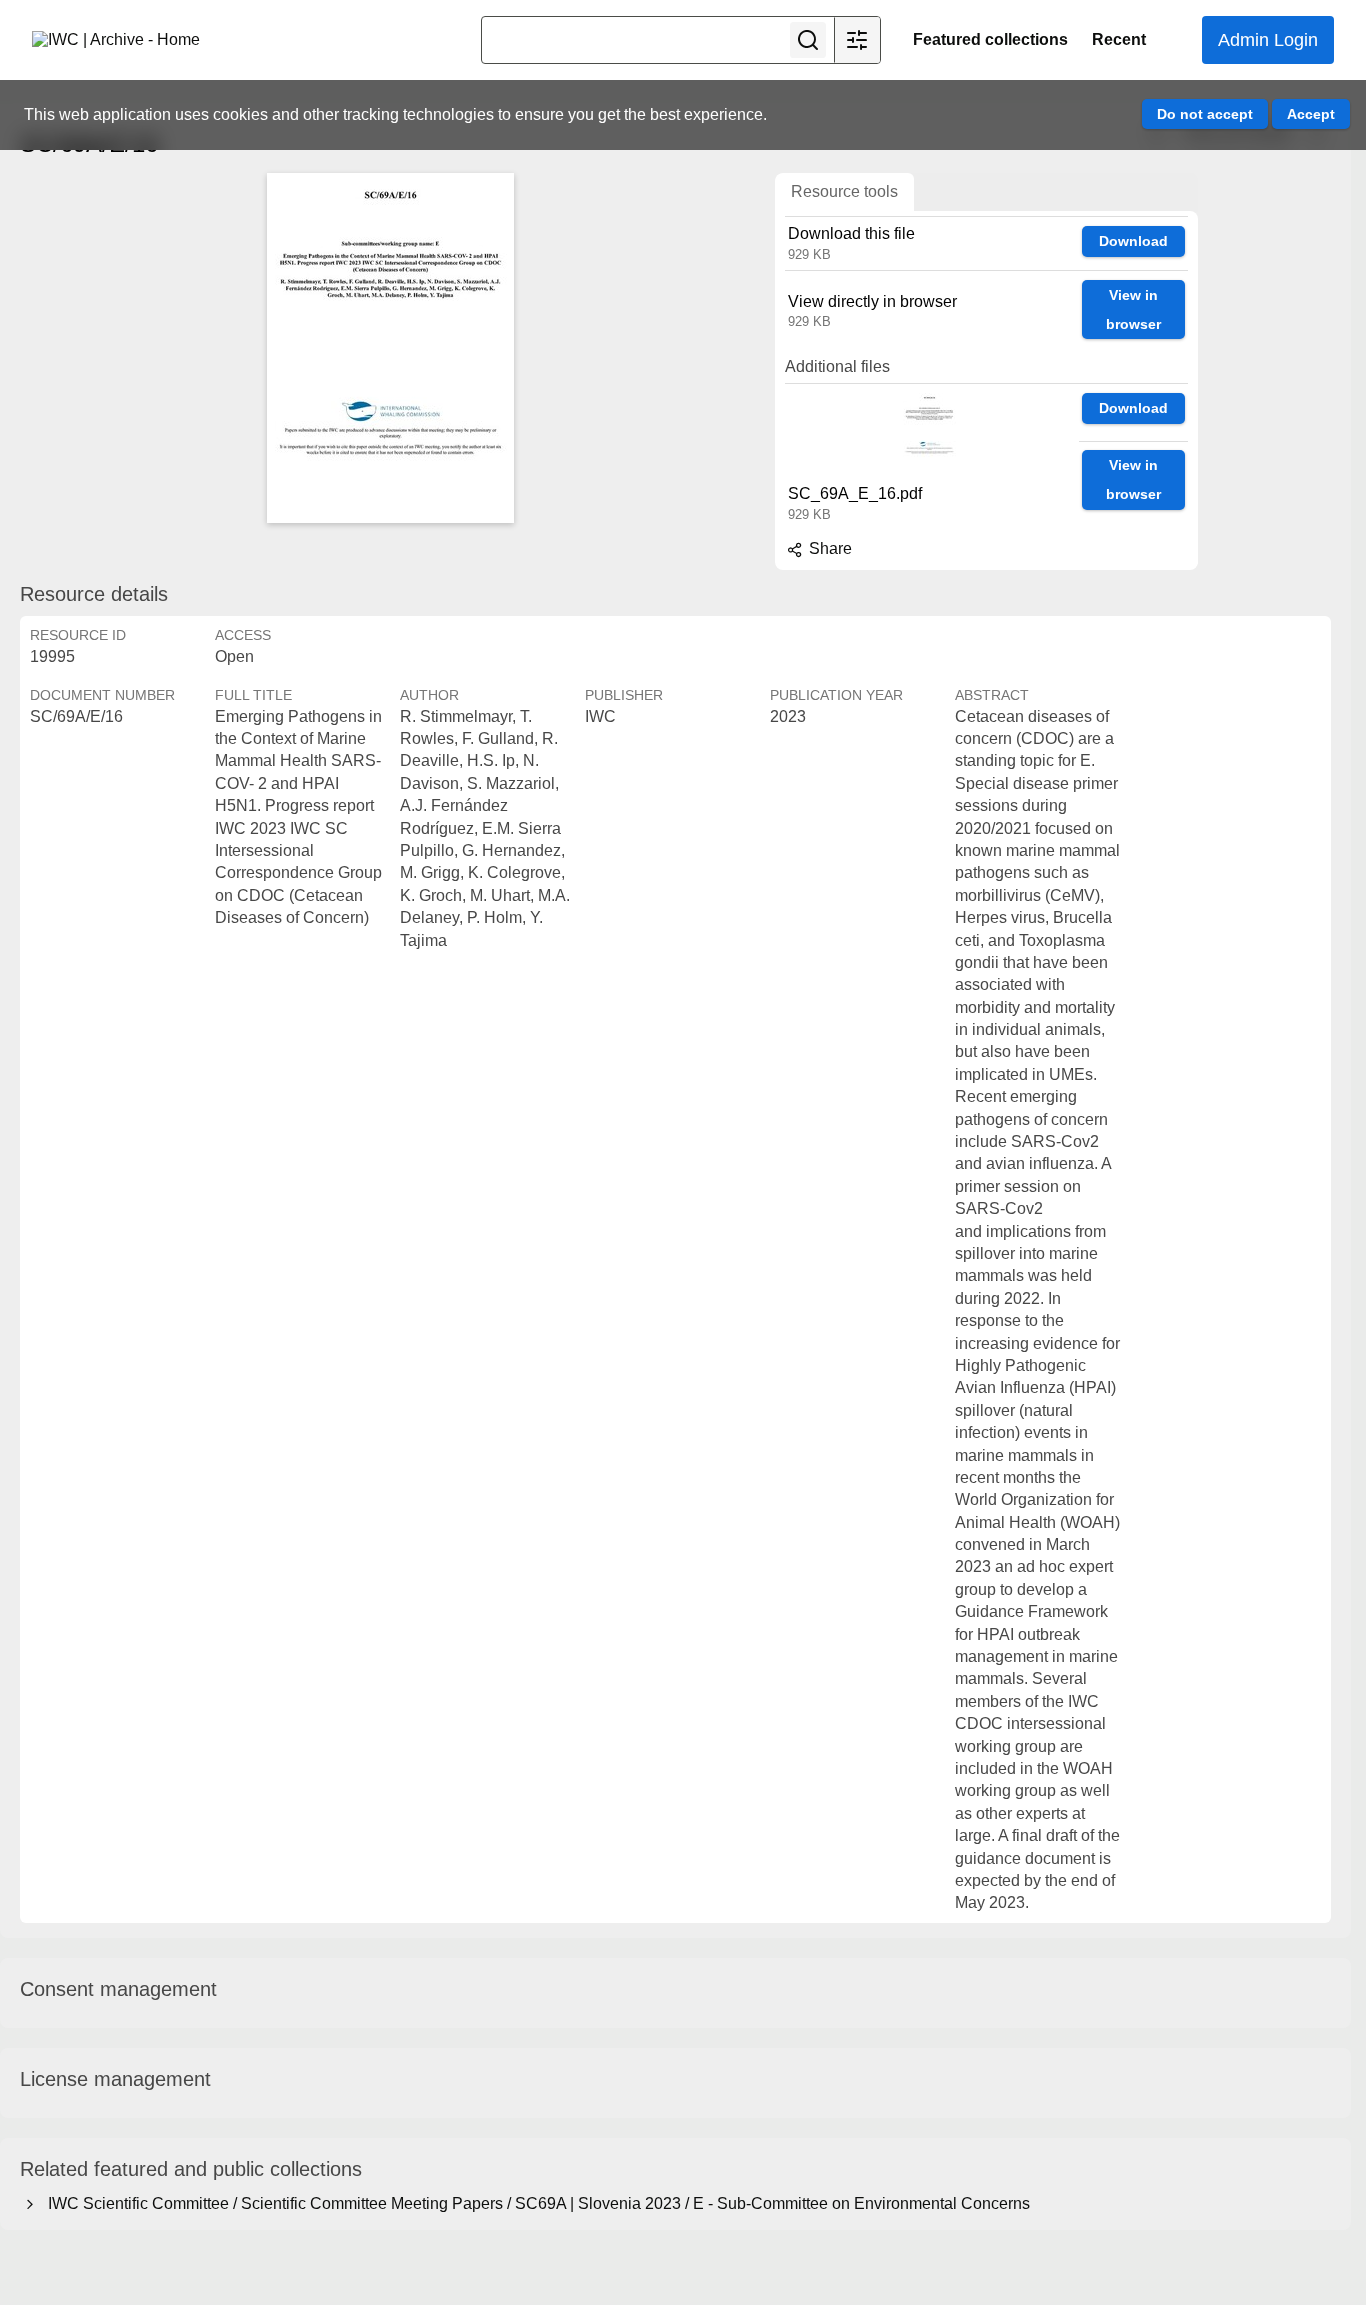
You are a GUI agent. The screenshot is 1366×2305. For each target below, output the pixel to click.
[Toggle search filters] (857, 40)
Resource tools (844, 191)
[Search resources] (808, 40)
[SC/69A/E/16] (390, 348)
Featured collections (990, 39)
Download (1133, 241)
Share (828, 548)
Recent (1119, 39)
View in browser (1133, 309)
